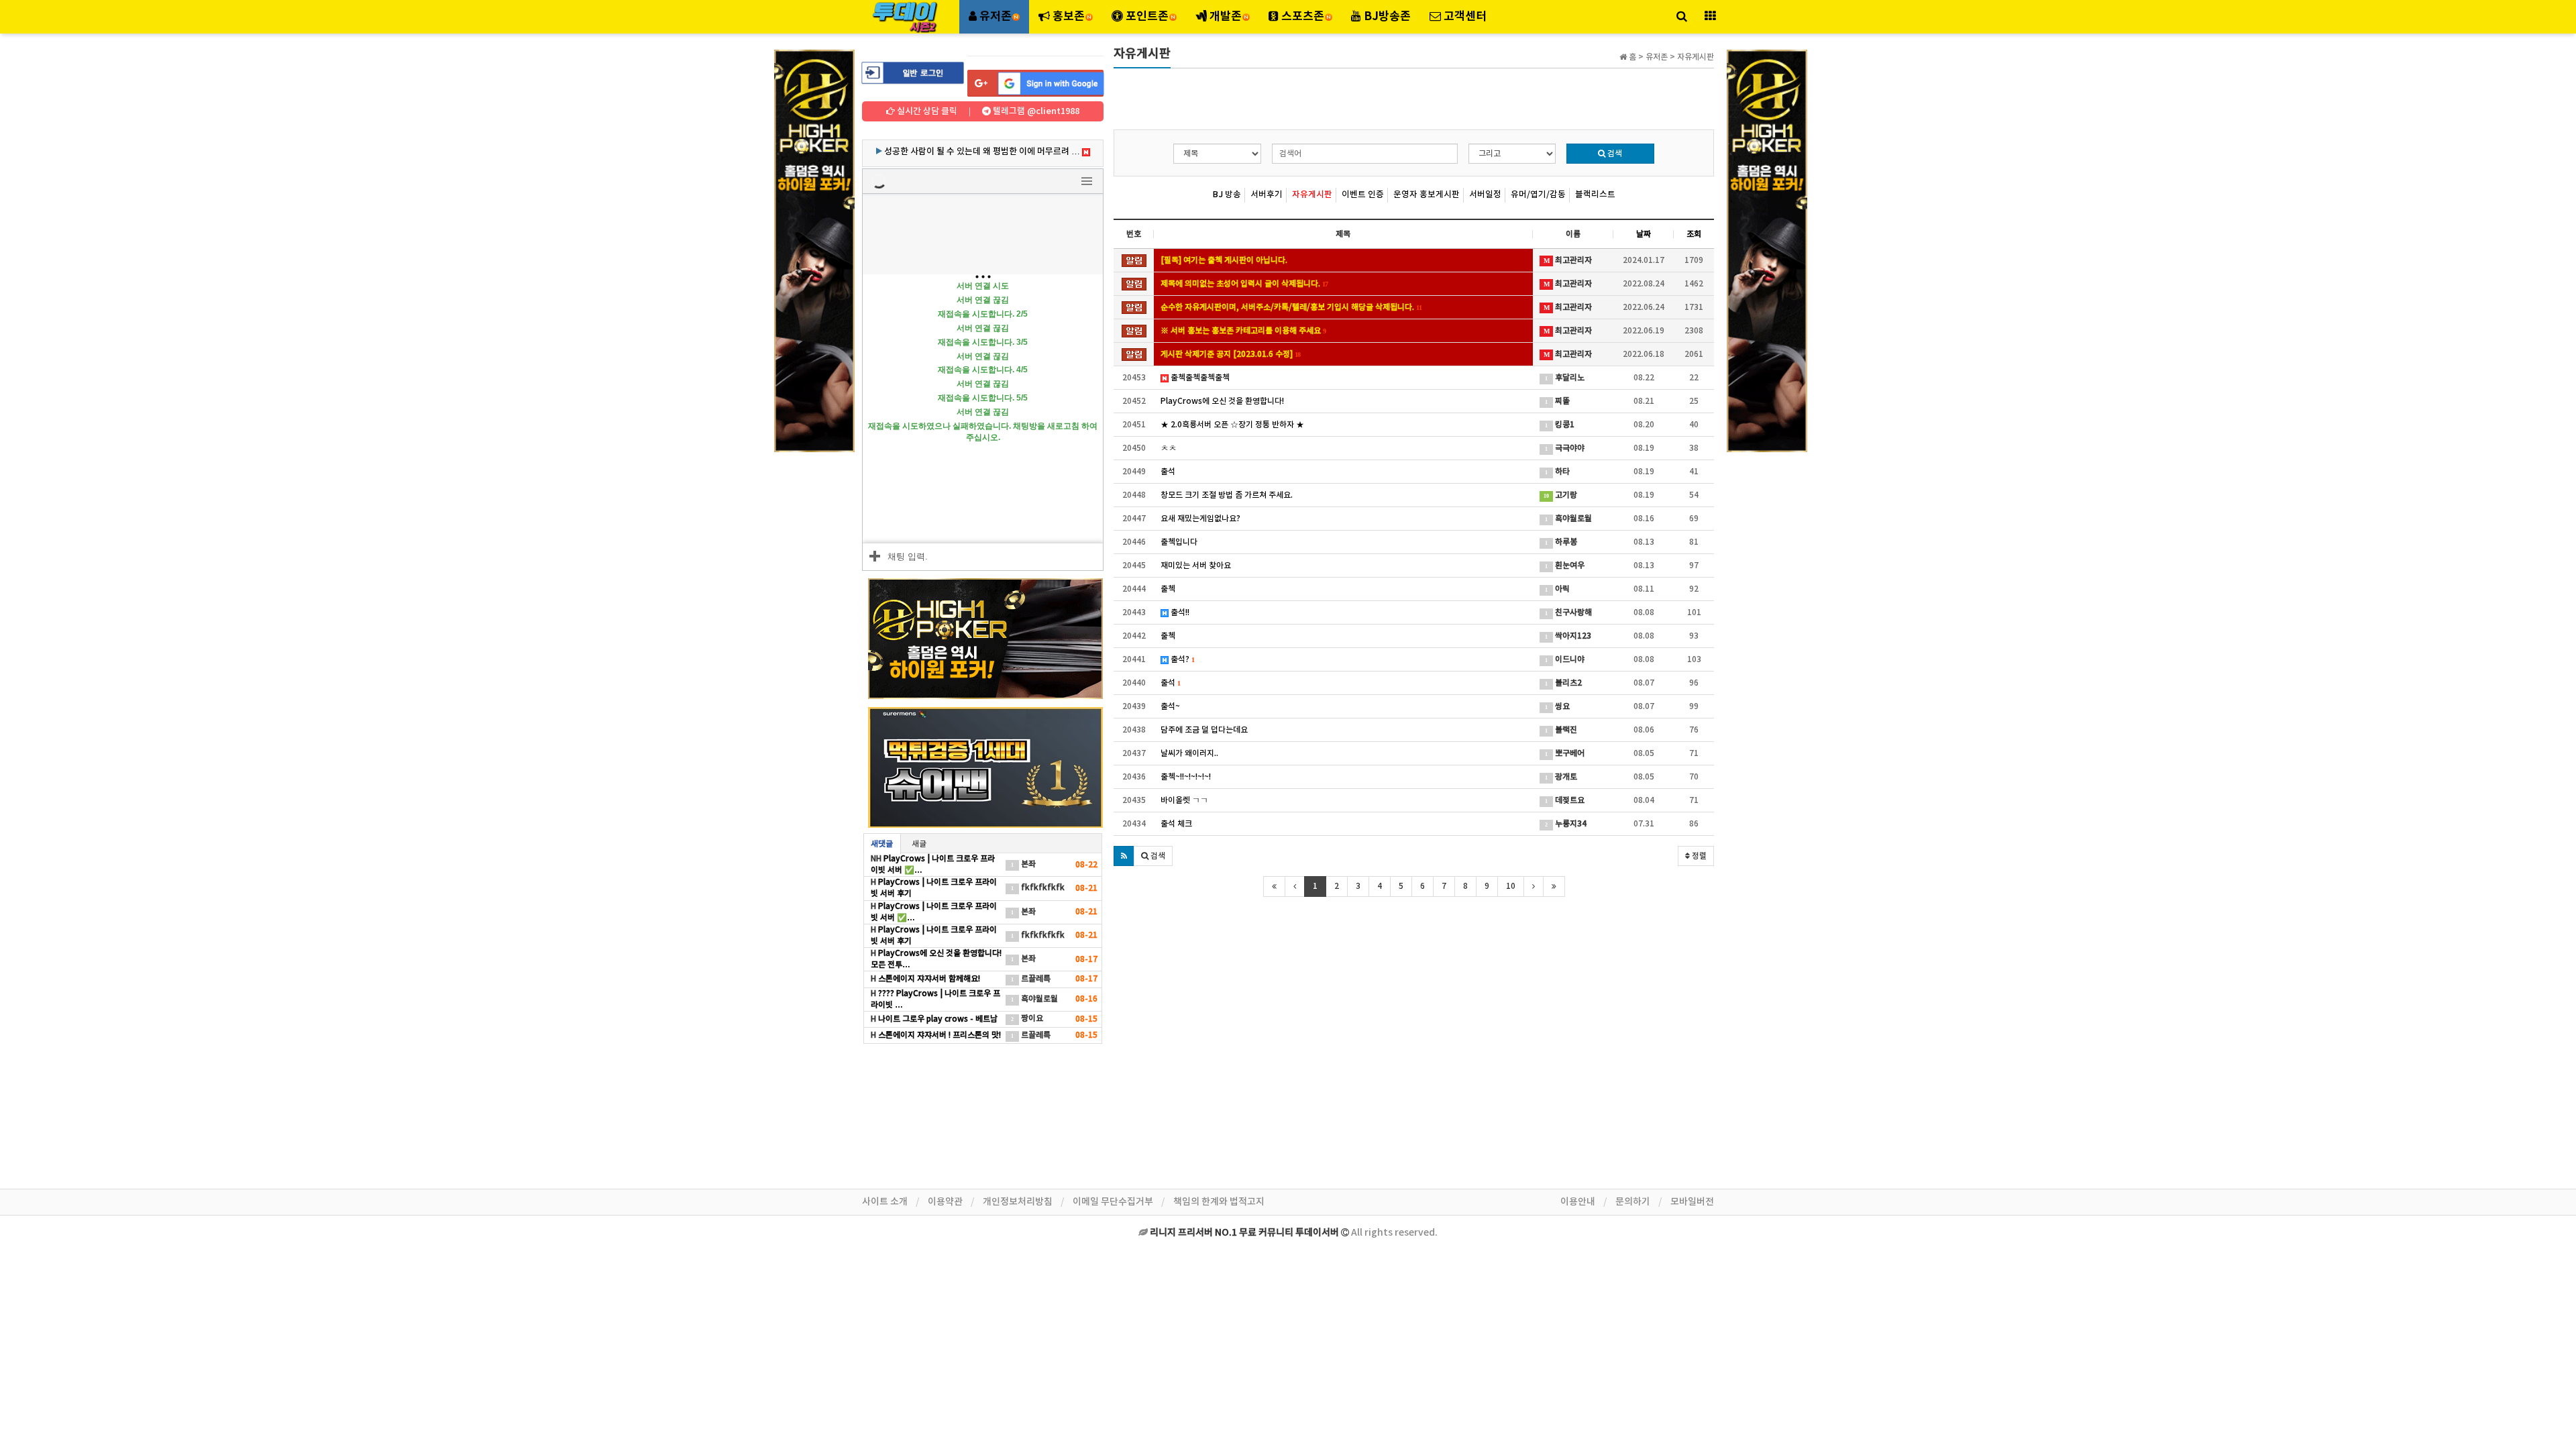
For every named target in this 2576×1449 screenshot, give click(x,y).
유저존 (996, 16)
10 (1511, 886)
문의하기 (1633, 1202)
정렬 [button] (1698, 856)
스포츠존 (1303, 16)
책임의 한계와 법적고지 (1219, 1202)
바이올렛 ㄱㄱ (1184, 800)
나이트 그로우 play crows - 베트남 (937, 1019)
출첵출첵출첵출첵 (1199, 378)
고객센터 (1464, 16)
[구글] (1035, 83)
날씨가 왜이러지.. (1189, 753)
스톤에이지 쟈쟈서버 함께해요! (928, 979)
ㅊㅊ (1169, 448)
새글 (919, 844)
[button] (1124, 856)
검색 (1614, 154)
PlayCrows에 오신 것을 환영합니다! (1222, 401)
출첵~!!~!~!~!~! (1186, 777)
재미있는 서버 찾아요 (1196, 566)
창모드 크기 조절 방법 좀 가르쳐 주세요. (1227, 495)
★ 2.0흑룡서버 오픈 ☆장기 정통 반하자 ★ (1232, 425)
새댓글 (882, 844)
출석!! (1179, 612)
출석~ (1170, 706)
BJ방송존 (1386, 16)
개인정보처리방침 (1018, 1202)
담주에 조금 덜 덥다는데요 (1204, 730)
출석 (1168, 472)
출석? (1181, 659)
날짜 (1644, 234)
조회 (1694, 234)
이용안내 (1578, 1202)
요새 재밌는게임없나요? (1200, 519)
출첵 (1168, 589)
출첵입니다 (1179, 542)
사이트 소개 (885, 1202)
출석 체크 (1176, 824)
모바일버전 (1692, 1202)
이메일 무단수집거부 (1113, 1202)
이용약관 (945, 1202)
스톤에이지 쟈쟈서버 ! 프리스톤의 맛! (938, 1035)
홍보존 (1069, 16)
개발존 (1226, 16)
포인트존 (1147, 16)
